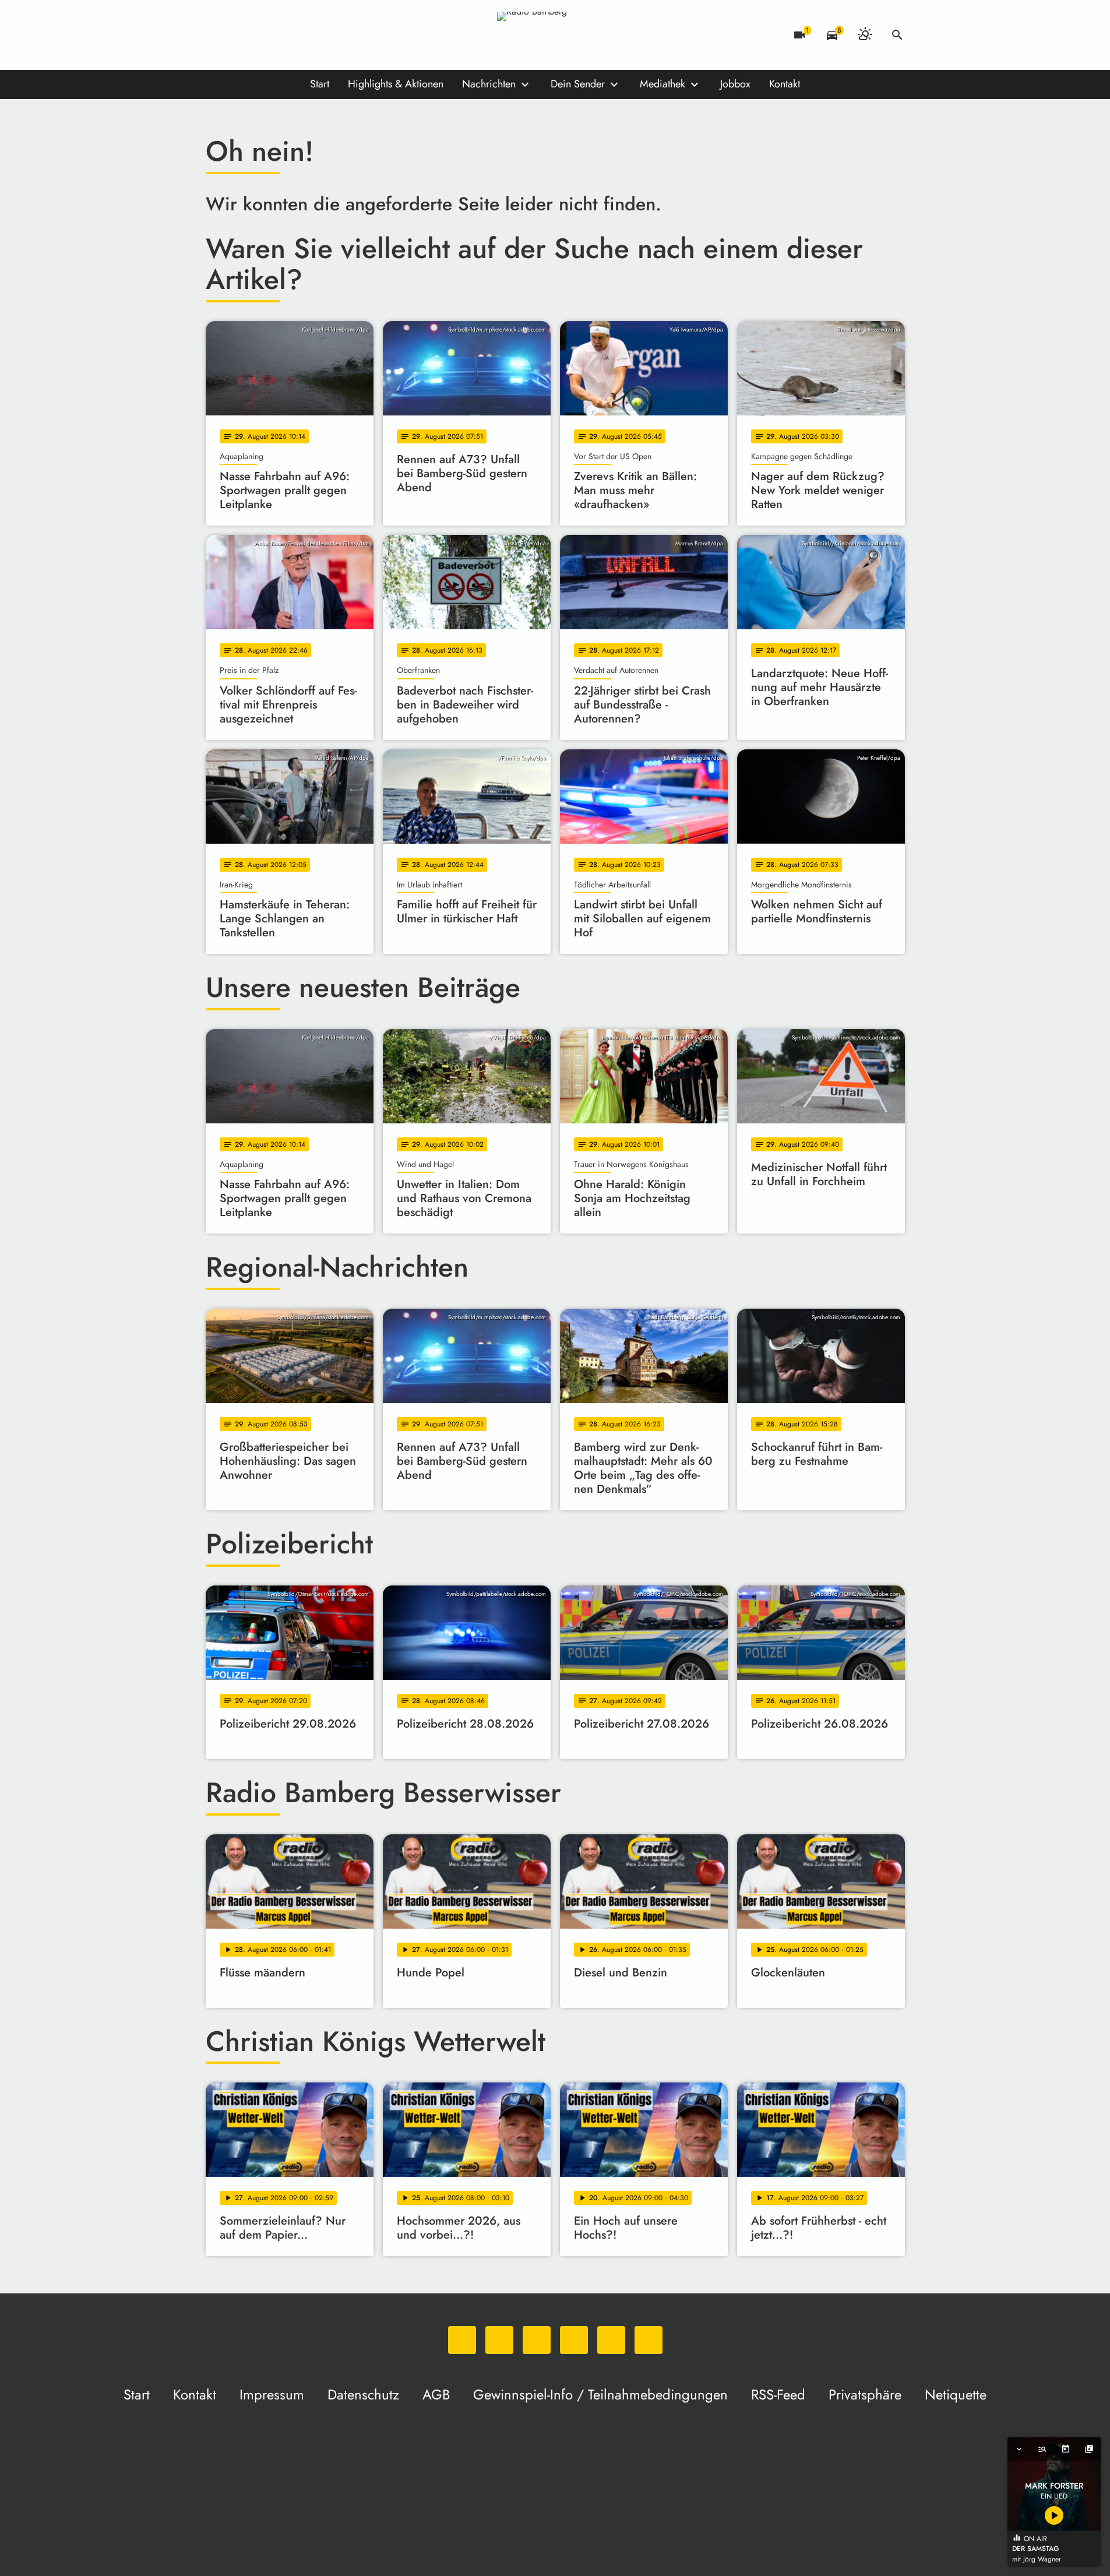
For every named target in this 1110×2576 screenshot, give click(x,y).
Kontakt (785, 84)
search (897, 35)
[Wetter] (865, 35)
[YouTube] (287, 35)
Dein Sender (578, 84)
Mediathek (663, 84)
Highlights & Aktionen (396, 84)
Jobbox (735, 84)
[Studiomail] (311, 35)
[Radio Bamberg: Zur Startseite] (555, 35)
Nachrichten (489, 84)
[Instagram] (264, 35)
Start (320, 84)
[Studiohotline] (334, 35)
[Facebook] (241, 35)
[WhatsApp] (217, 35)
